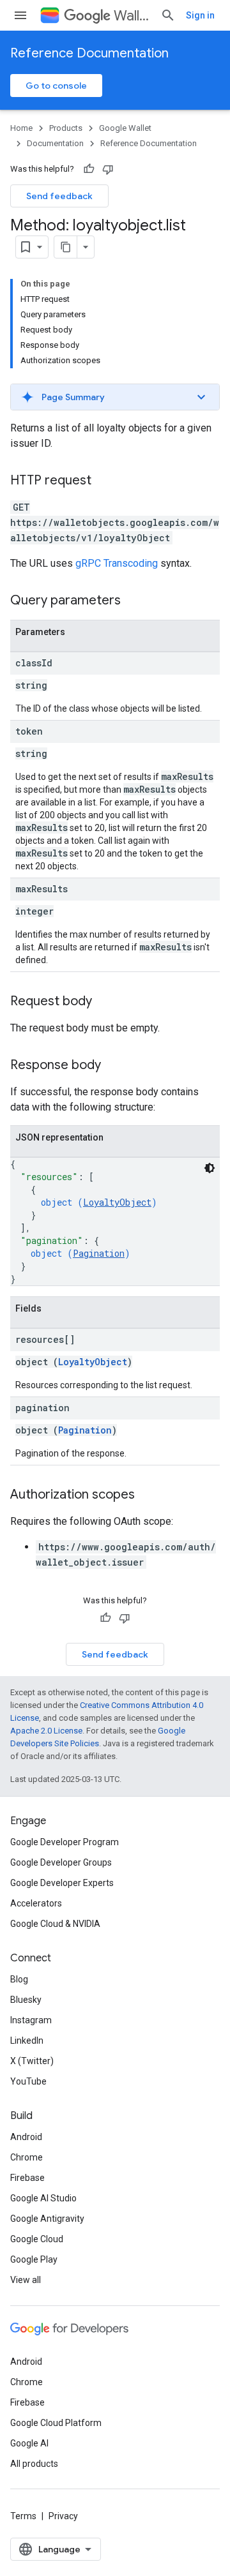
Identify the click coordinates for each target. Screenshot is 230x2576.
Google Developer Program (65, 1842)
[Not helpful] (108, 169)
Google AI (29, 2443)
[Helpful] (89, 169)
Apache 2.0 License (46, 1731)
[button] (115, 397)
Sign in (200, 15)
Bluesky (26, 2000)
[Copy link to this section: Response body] (114, 1066)
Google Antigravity (47, 2219)
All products (34, 2464)
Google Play (34, 2259)
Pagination (99, 1253)
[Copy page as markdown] (66, 247)
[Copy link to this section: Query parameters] (134, 601)
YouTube (28, 2081)
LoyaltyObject (117, 1202)
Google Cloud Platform (56, 2423)
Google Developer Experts (62, 1883)
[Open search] (168, 15)
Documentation (55, 143)
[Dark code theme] (210, 1168)
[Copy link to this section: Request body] (105, 1002)
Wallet (132, 16)
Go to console (56, 86)
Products (66, 128)
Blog (19, 1979)
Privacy (63, 2516)
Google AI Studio (43, 2198)
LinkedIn (27, 2041)
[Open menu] (20, 15)
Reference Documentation (89, 53)
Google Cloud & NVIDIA (55, 1924)
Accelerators (36, 1903)
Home (21, 128)
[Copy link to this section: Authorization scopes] (148, 1495)
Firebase (27, 2178)
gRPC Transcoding (117, 563)
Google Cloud (37, 2239)
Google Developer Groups (61, 1862)
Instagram (31, 2020)
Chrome (27, 2157)
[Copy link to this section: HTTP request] (104, 481)
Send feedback (59, 196)
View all (26, 2280)
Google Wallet (125, 128)
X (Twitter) (32, 2061)
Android (26, 2137)
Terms (23, 2516)
